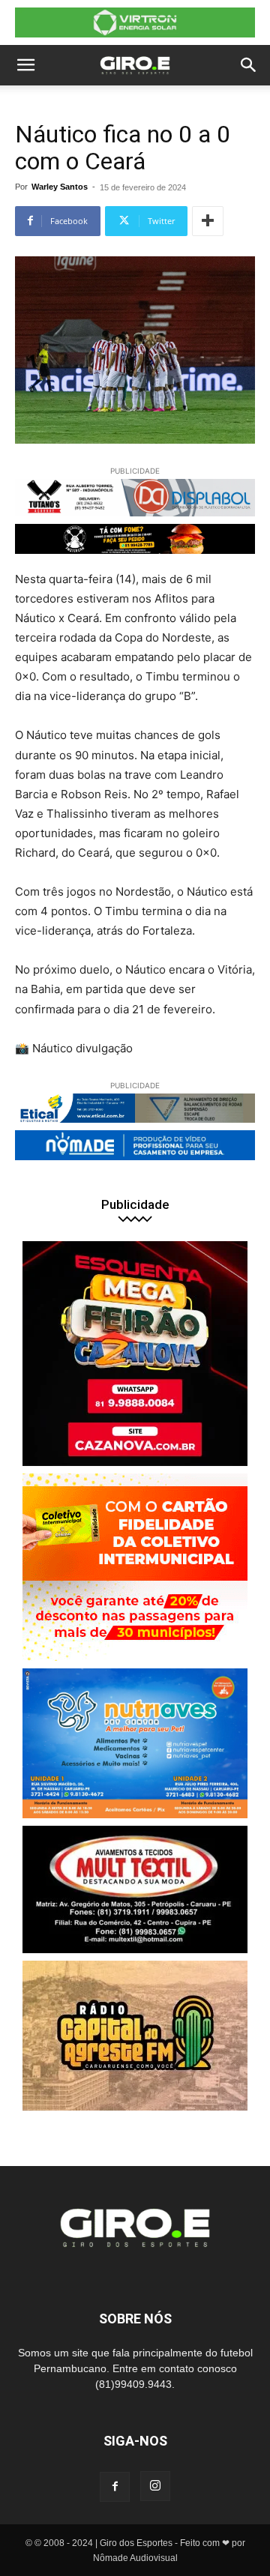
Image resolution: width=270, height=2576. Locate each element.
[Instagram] (155, 2486)
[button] (25, 65)
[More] (208, 221)
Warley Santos (60, 187)
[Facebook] (115, 2487)
